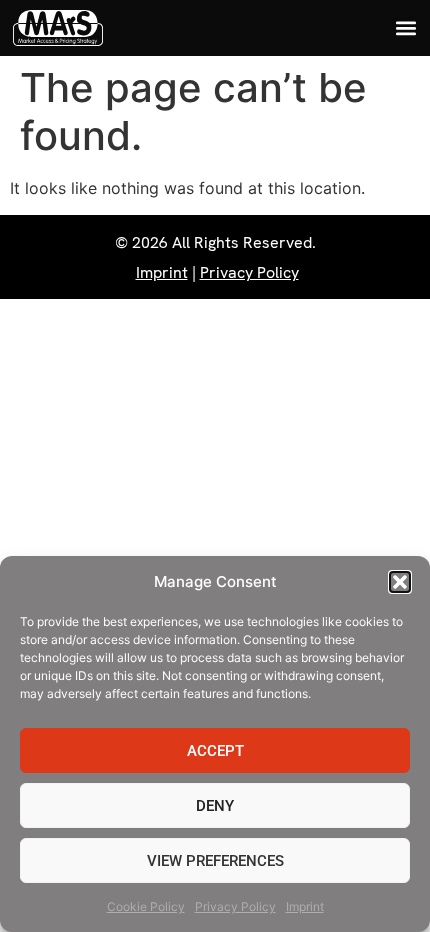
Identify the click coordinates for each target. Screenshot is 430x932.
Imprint (305, 906)
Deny (215, 806)
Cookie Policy (146, 906)
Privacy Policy (235, 906)
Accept (215, 751)
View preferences (215, 861)
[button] (400, 582)
